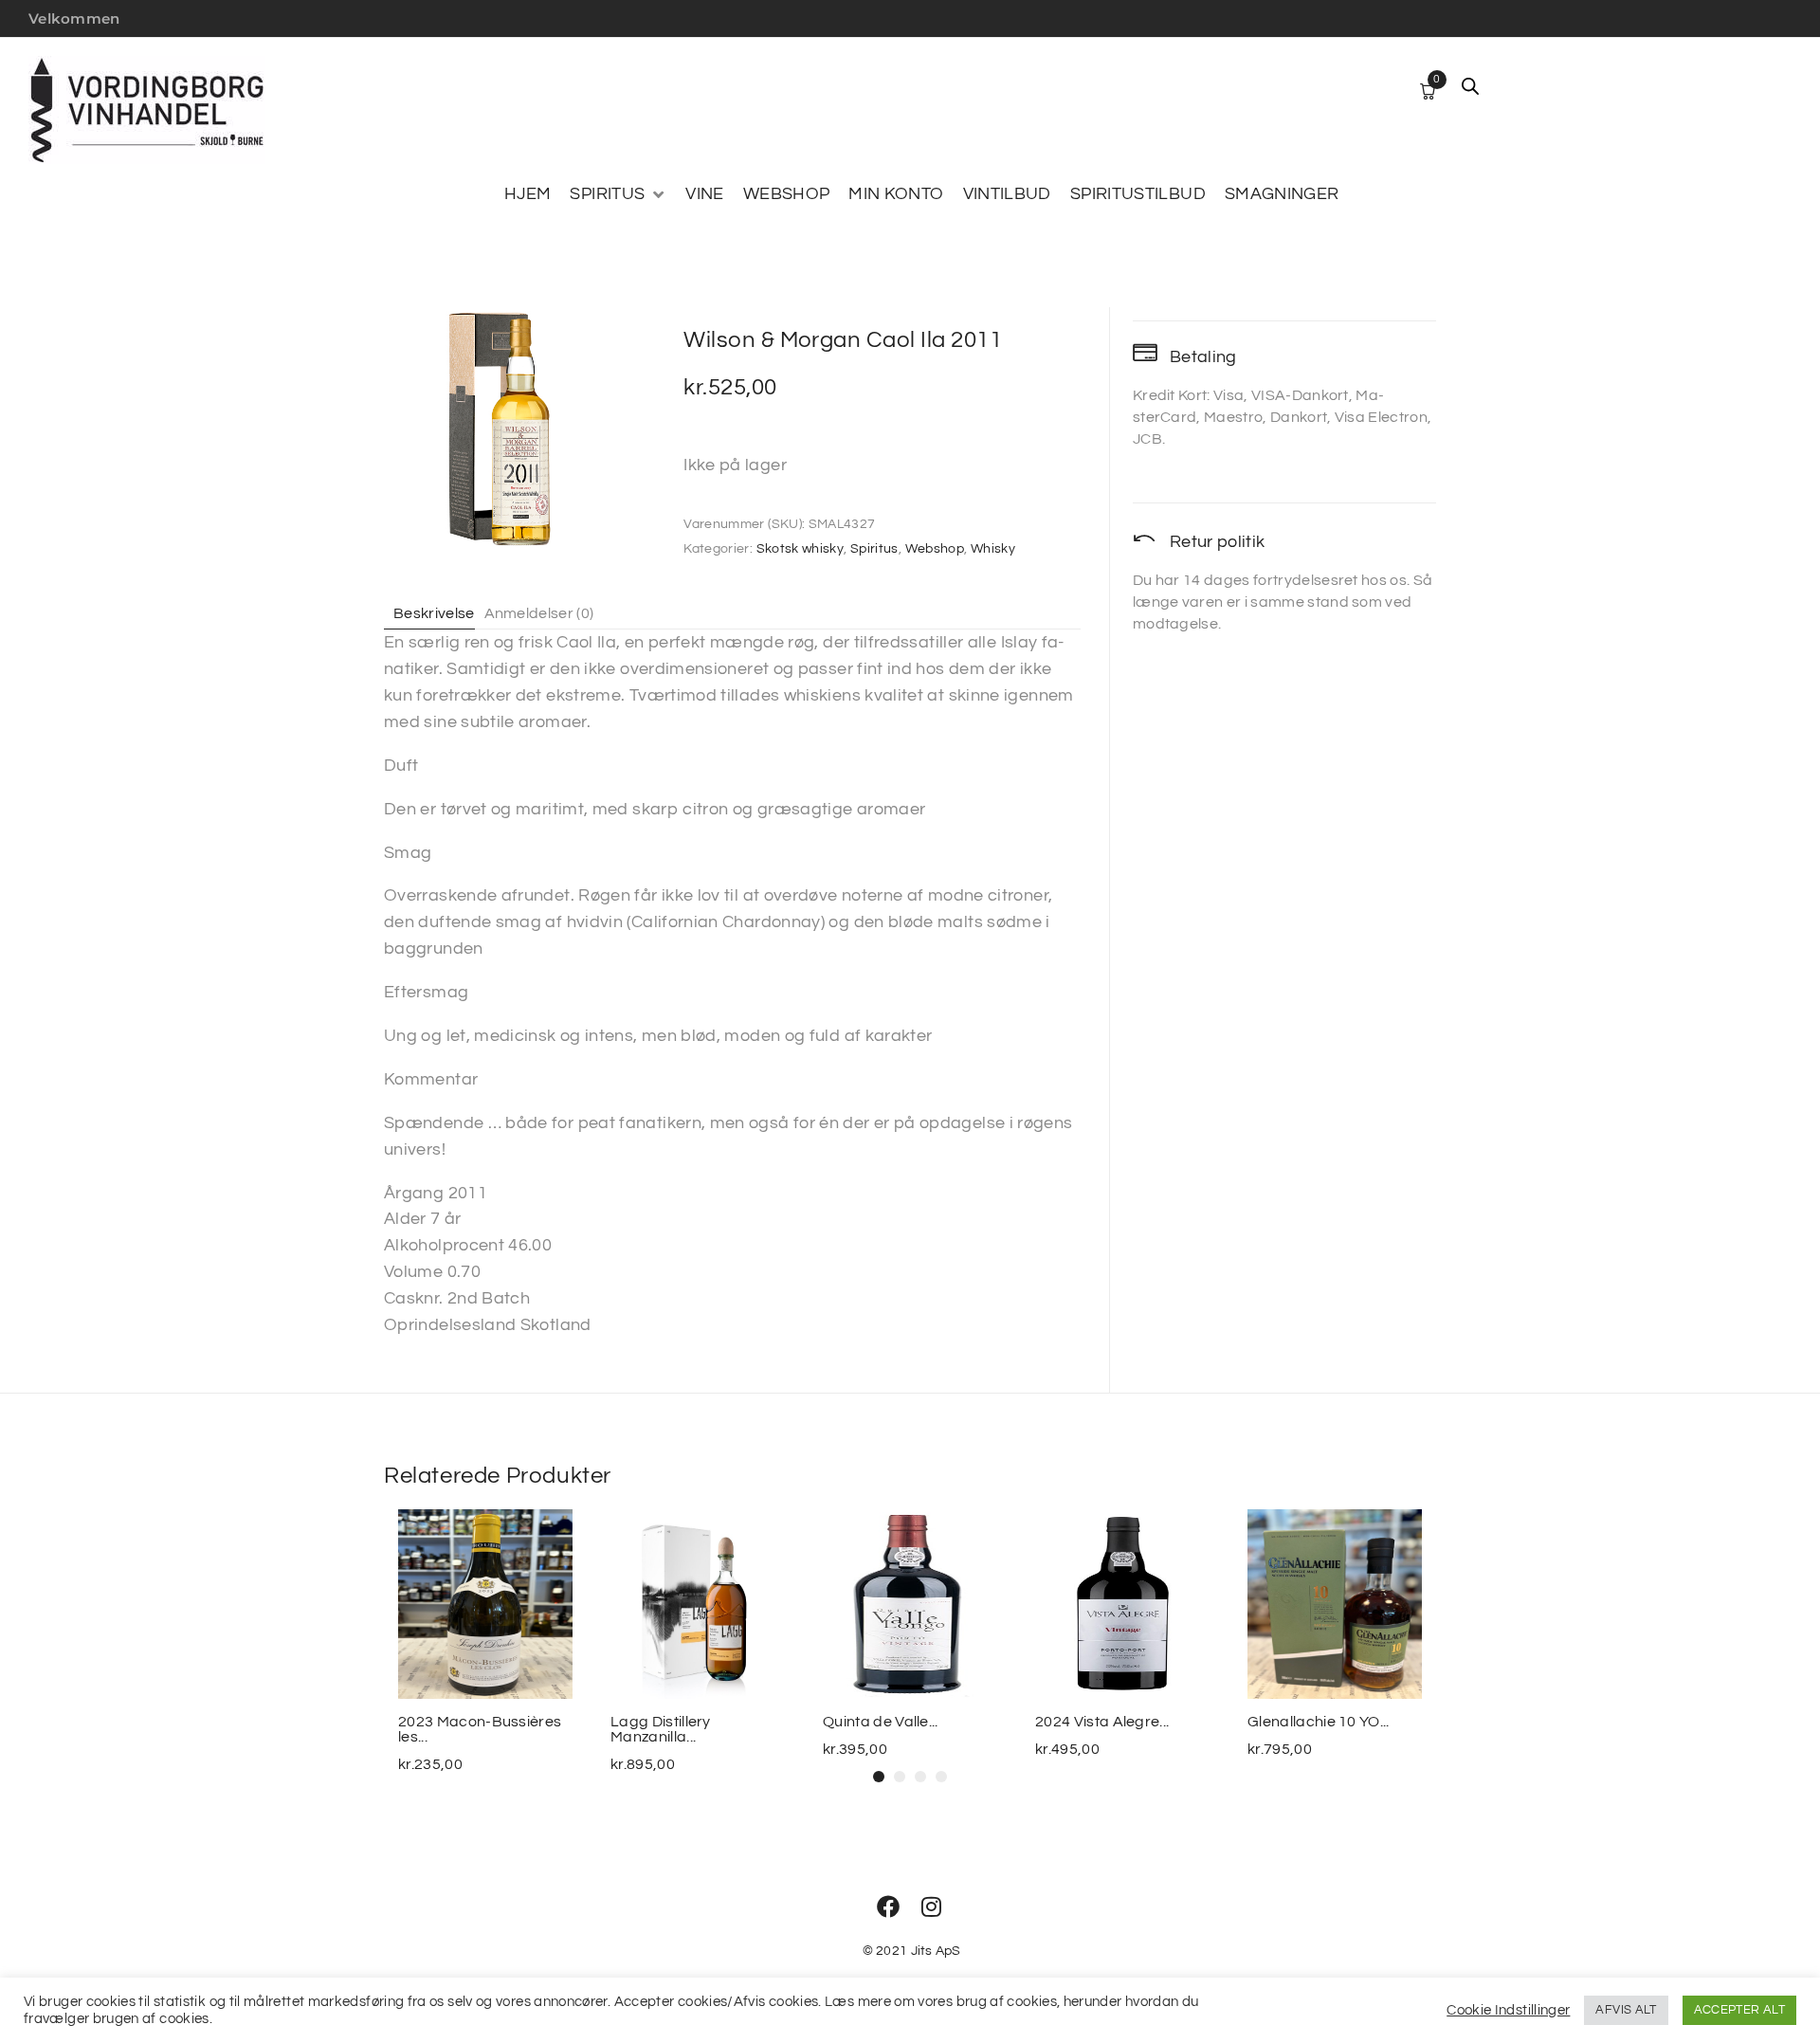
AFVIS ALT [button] (1626, 2010)
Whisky (993, 549)
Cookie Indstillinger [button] (1508, 2010)
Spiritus (874, 549)
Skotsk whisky (801, 549)
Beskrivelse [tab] (434, 613)
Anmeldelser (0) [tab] (539, 613)
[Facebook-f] (888, 1906)
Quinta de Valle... (881, 1722)
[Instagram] (932, 1906)
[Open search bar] (1470, 86)
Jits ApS (936, 1951)
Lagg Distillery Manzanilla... (661, 1729)
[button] (618, 194)
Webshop (935, 549)
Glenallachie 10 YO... (1319, 1722)
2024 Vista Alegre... (1102, 1722)
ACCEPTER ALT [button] (1739, 2010)
